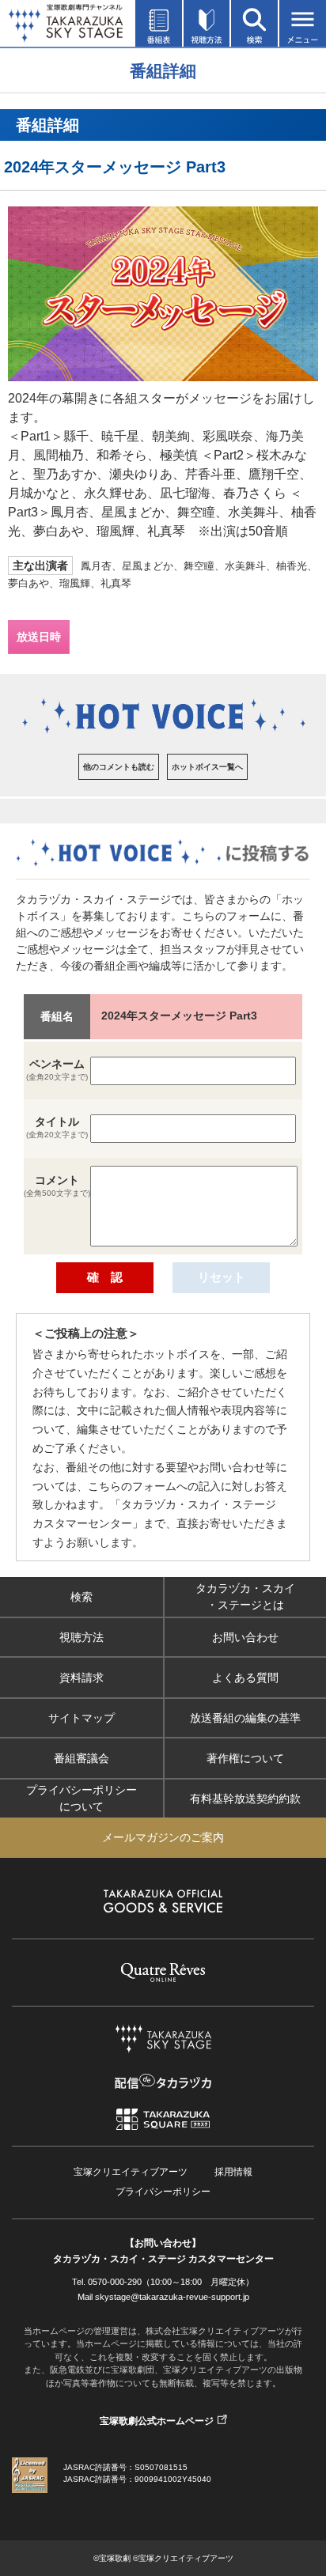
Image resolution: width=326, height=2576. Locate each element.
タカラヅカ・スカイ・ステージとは (245, 1596)
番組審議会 (81, 1757)
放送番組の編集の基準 (245, 1717)
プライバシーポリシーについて (81, 1798)
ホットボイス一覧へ (207, 767)
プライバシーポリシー (163, 2192)
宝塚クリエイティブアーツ (131, 2172)
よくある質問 (245, 1677)
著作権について (245, 1757)
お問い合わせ (245, 1636)
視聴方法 (81, 1636)
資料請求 (81, 1677)
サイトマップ (81, 1717)
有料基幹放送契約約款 (245, 1798)
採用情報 (233, 2172)
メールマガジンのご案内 (163, 1837)
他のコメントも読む (119, 767)
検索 (81, 1596)
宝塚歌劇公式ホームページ (157, 2421)
